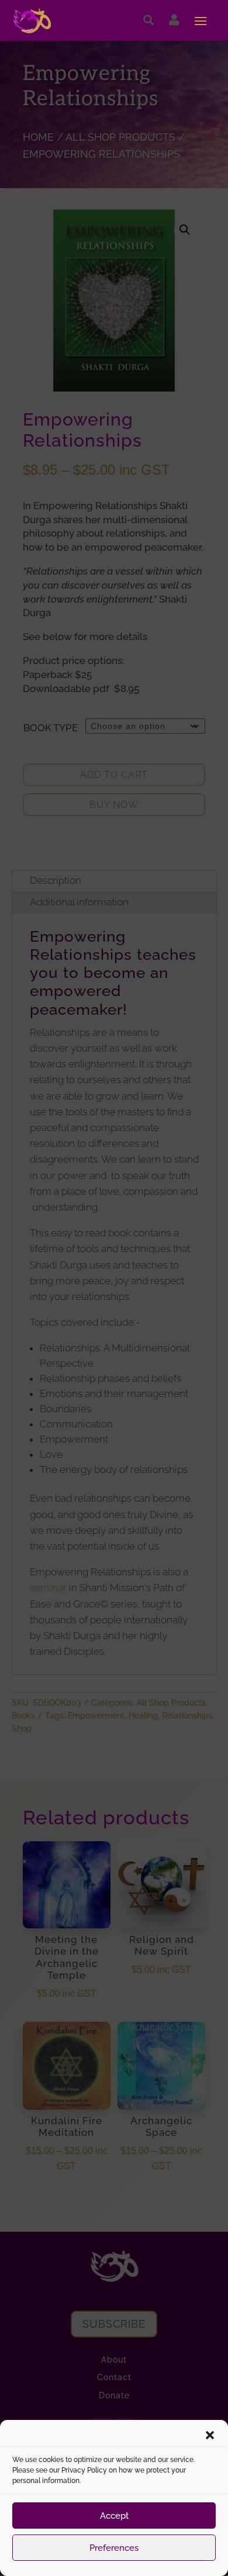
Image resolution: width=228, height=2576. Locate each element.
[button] (210, 2435)
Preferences (114, 2548)
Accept (114, 2516)
